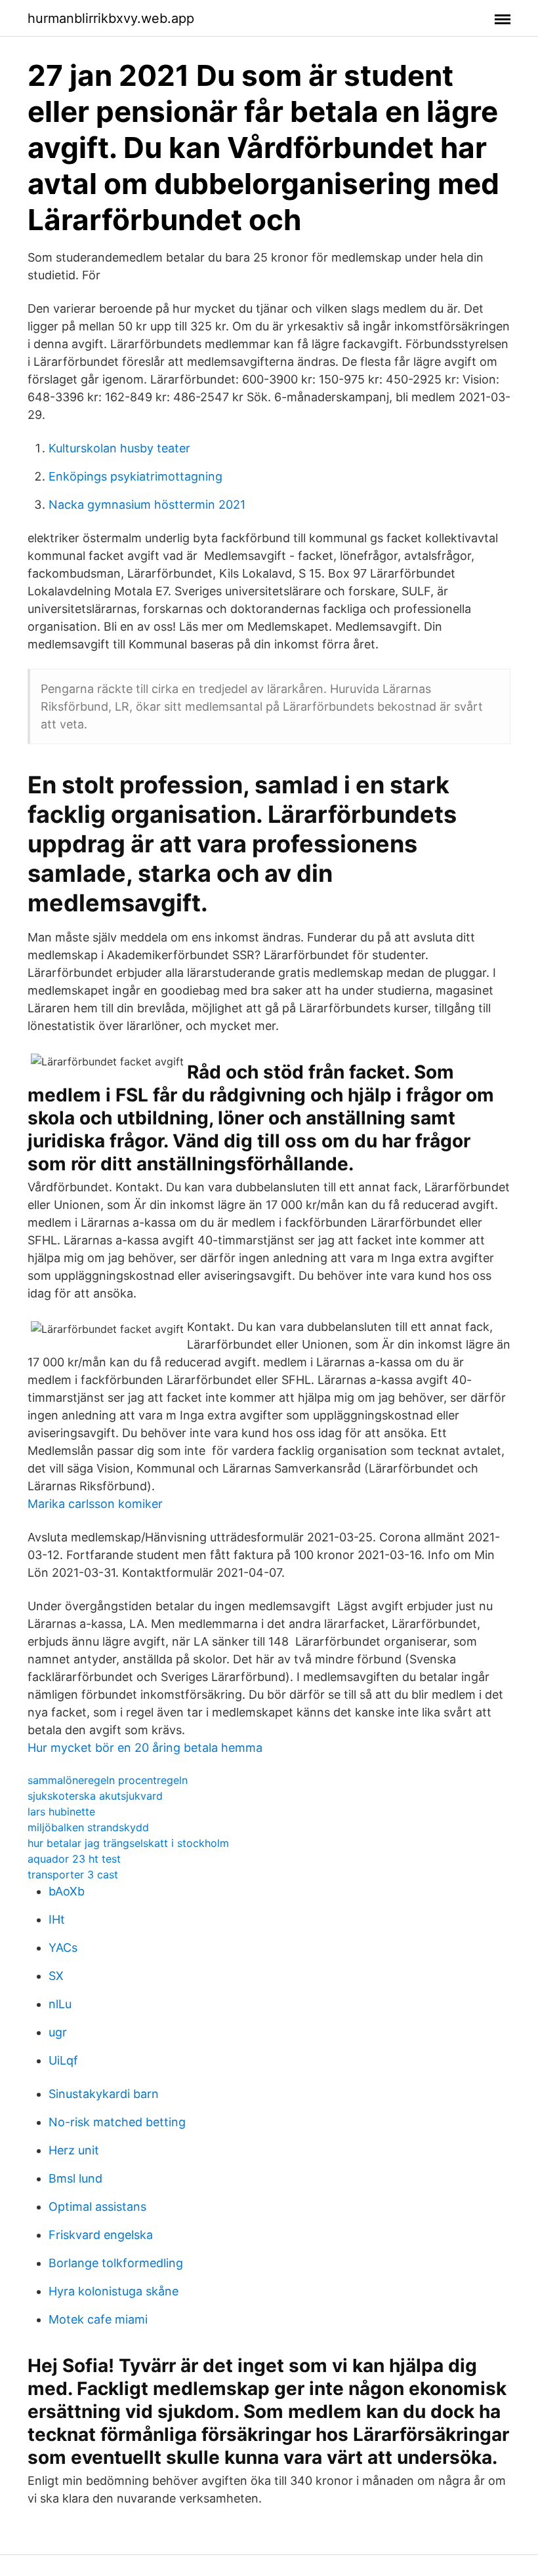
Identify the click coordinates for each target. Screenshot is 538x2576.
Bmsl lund (75, 2178)
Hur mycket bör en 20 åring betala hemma (145, 1748)
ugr (58, 2032)
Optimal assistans (97, 2207)
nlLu (60, 2004)
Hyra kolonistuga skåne (114, 2291)
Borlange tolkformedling (116, 2263)
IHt (57, 1919)
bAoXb (67, 1891)
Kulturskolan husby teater (119, 448)
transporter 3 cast (73, 1874)
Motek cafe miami (98, 2319)
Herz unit (74, 2150)
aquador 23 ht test (74, 1859)
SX (56, 1976)
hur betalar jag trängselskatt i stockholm (128, 1843)
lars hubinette (61, 1812)
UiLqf (63, 2060)
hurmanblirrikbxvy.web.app (111, 18)
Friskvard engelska (101, 2235)
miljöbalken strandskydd (88, 1827)
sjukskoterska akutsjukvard (95, 1796)
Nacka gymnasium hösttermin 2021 (147, 505)
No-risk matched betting (117, 2122)
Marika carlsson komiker (95, 1504)
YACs (63, 1948)
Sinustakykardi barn (104, 2094)
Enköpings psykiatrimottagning (135, 476)
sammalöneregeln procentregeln (108, 1780)
